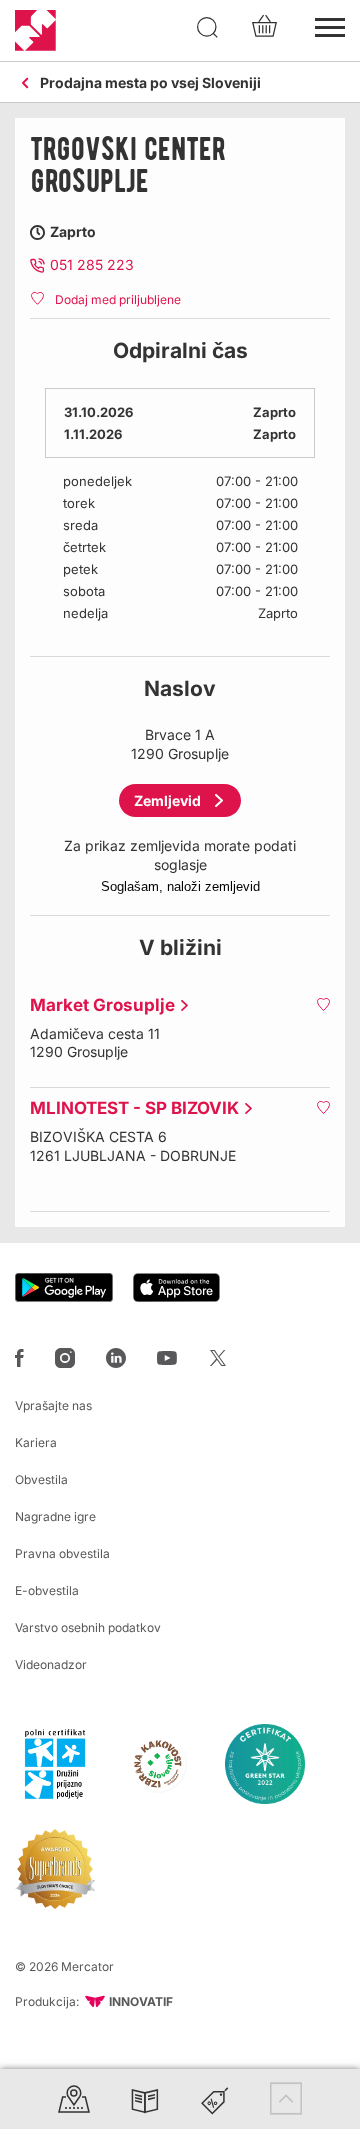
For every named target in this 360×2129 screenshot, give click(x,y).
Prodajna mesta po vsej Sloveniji (150, 83)
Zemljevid (167, 800)
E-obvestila (47, 1590)
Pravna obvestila (62, 1553)
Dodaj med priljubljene (118, 299)
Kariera (36, 1442)
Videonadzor (51, 1664)
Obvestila (41, 1479)
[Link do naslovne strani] (35, 30)
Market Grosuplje (97, 1005)
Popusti (215, 2098)
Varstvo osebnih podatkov (88, 1627)
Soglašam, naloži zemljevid (180, 886)
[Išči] (208, 28)
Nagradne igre (55, 1516)
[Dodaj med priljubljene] (323, 1004)
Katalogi (145, 2098)
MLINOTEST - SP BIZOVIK (129, 1108)
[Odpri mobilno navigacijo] (330, 25)
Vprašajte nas (53, 1405)
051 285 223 (92, 264)
